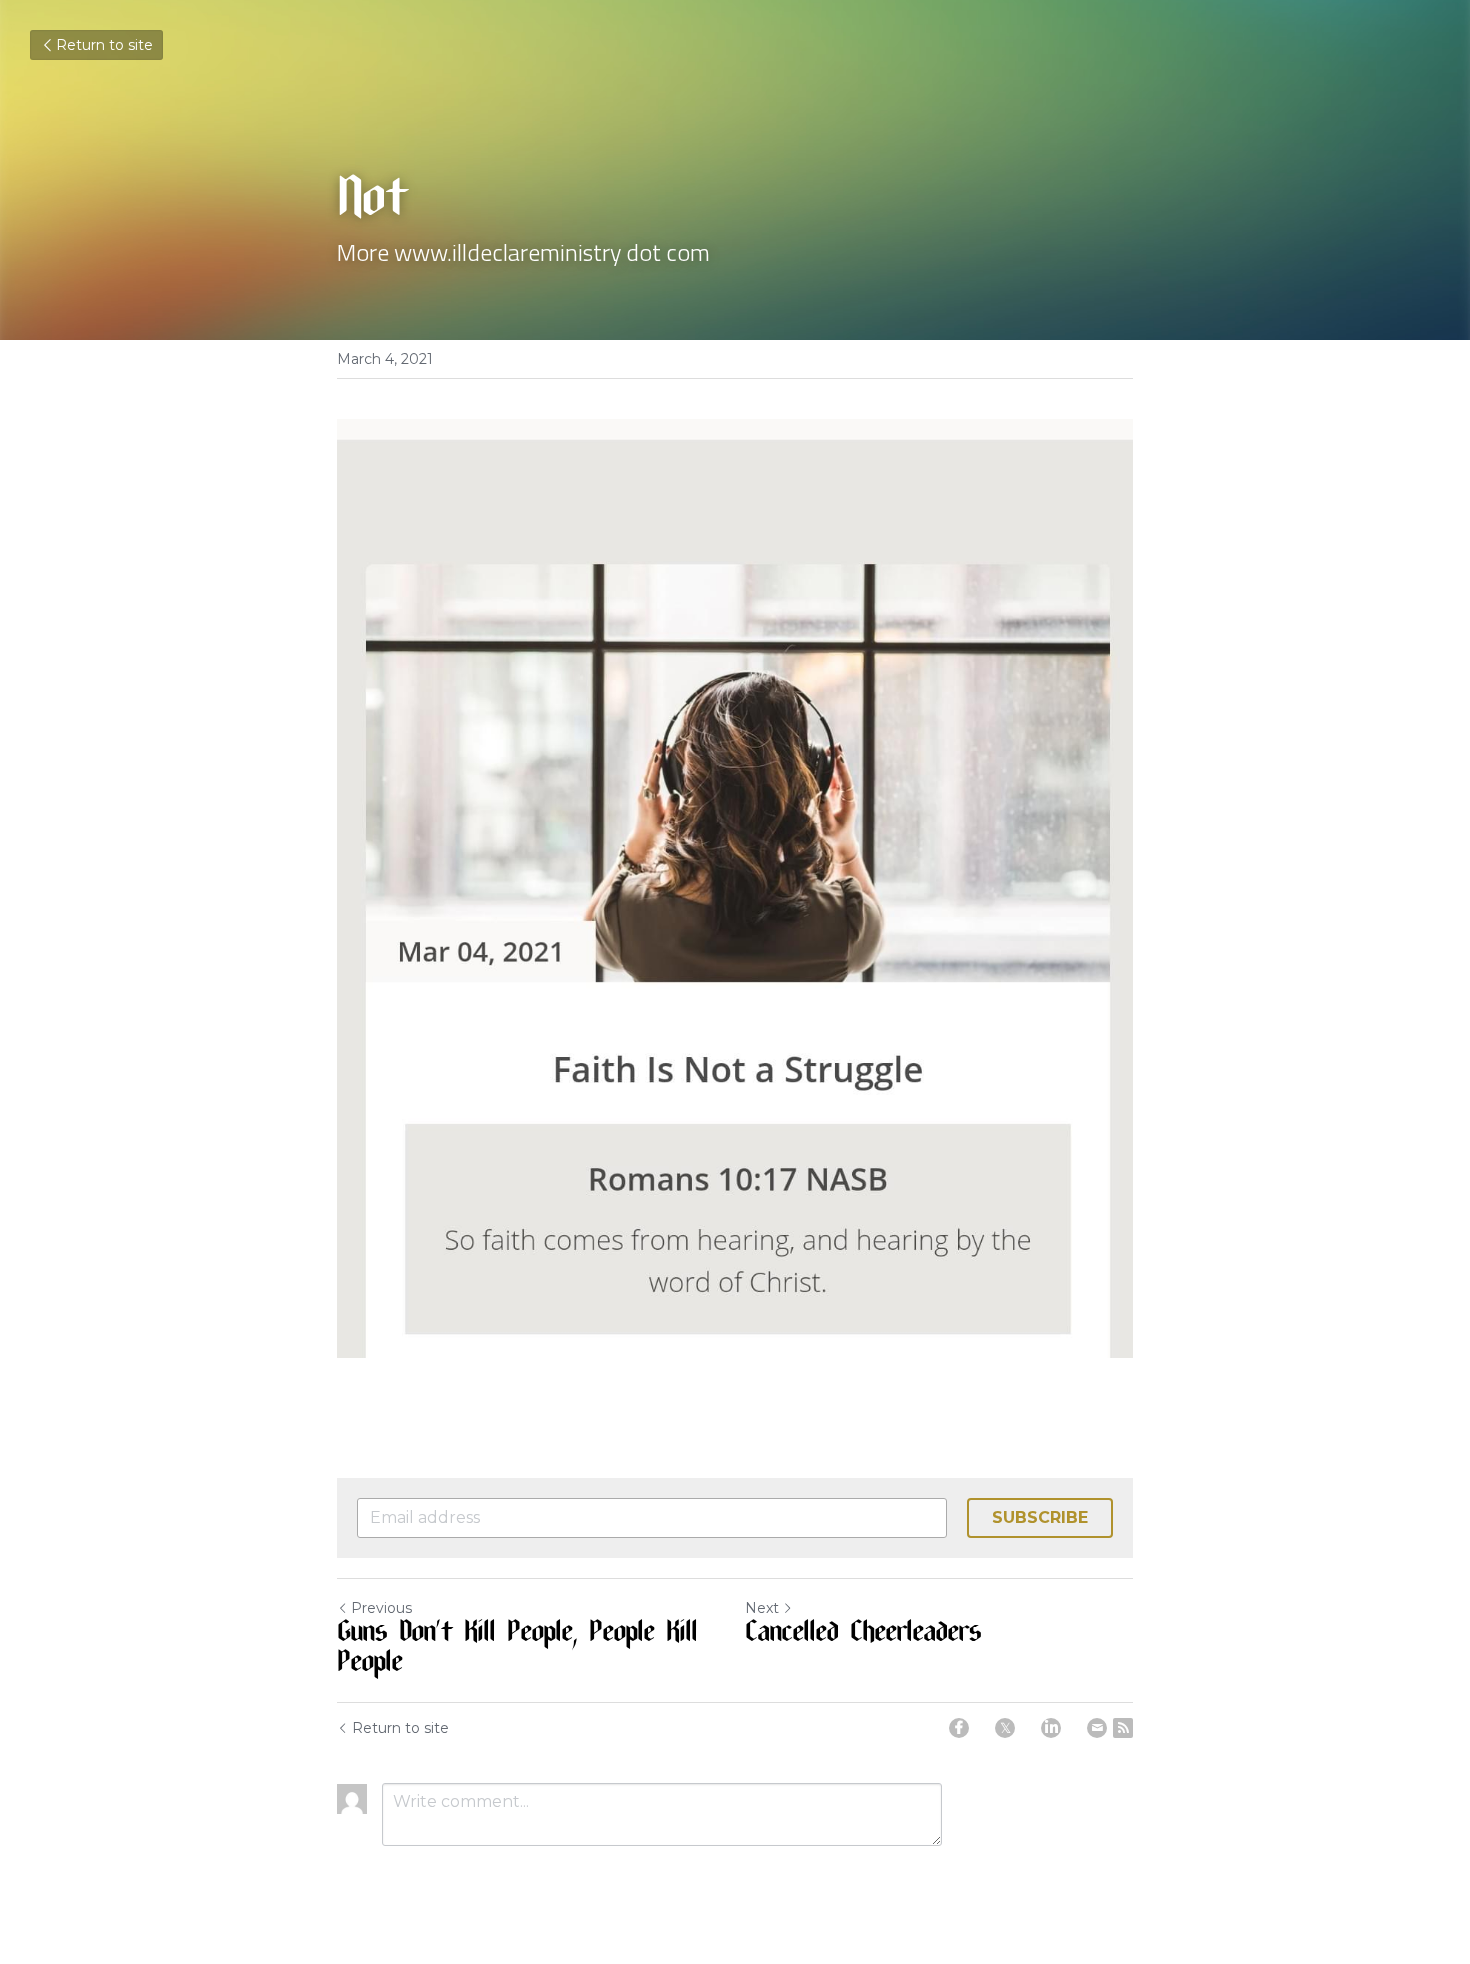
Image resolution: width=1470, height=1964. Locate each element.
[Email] (1097, 1728)
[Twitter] (1005, 1728)
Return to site (104, 45)
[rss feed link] (1123, 1728)
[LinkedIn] (1051, 1728)
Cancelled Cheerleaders (863, 1635)
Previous (381, 1608)
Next (762, 1608)
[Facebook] (959, 1728)
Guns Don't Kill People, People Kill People (517, 1650)
